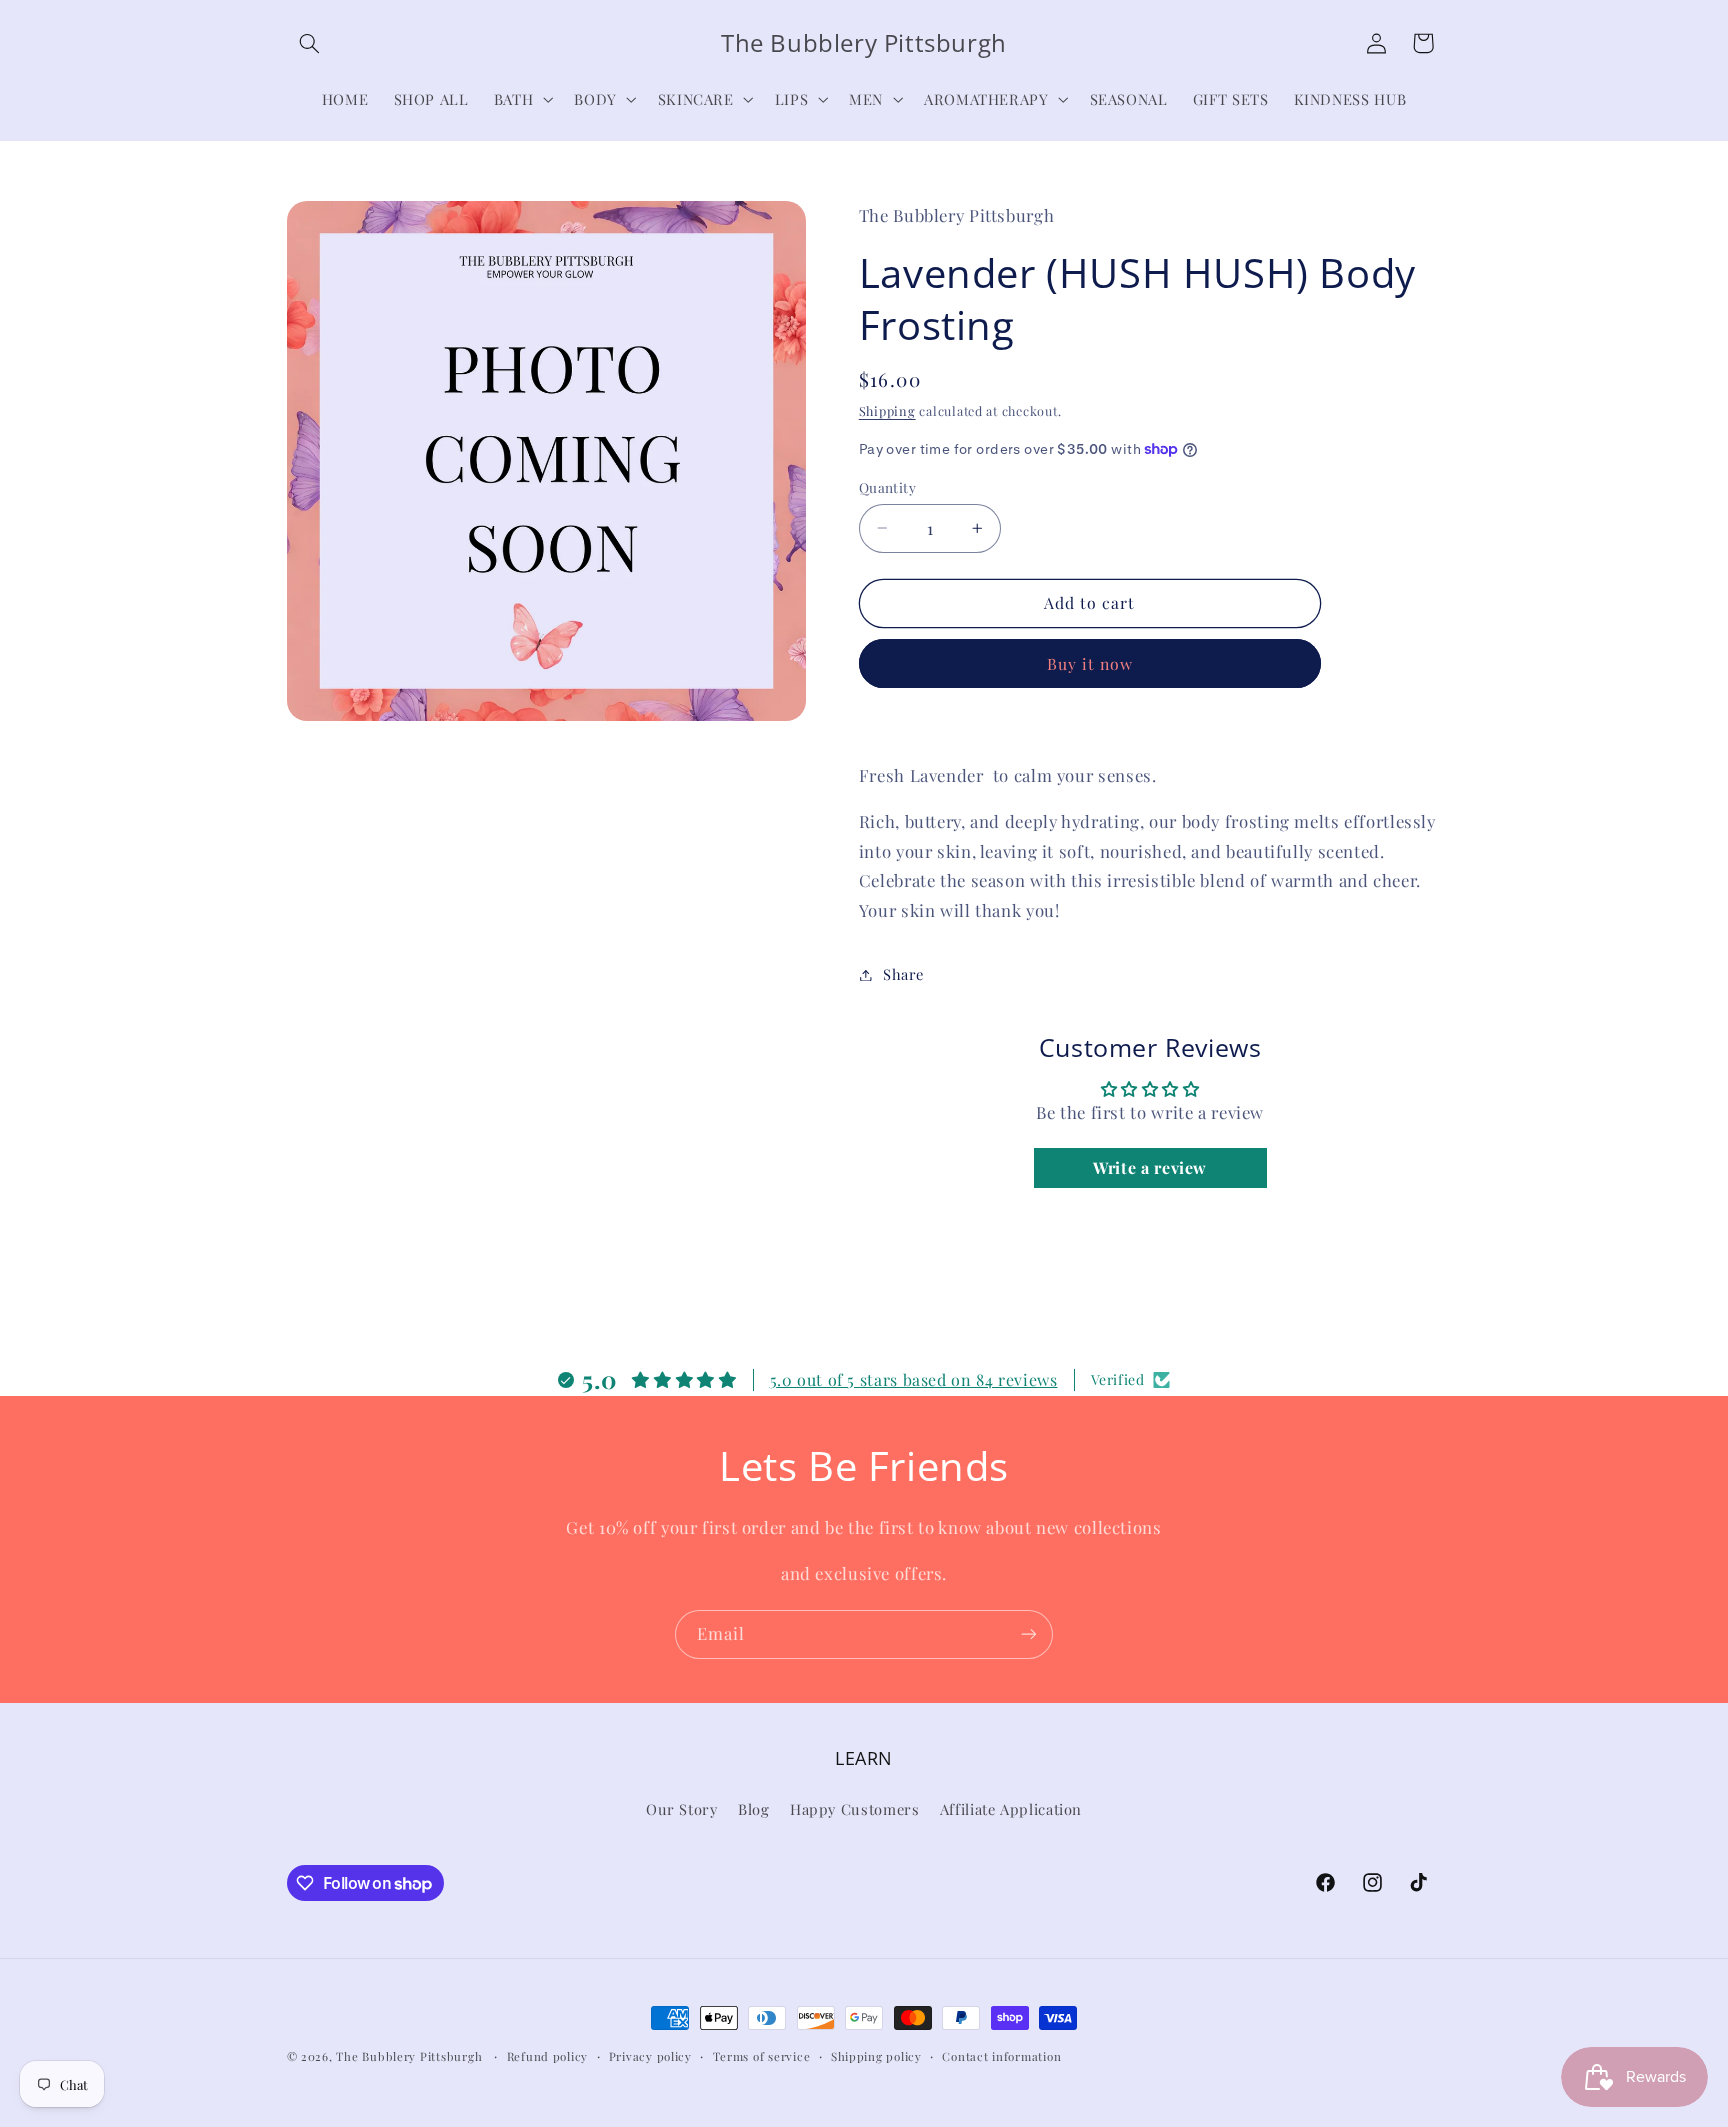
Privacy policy (650, 2056)
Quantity (887, 487)
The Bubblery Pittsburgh (409, 2056)
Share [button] (903, 974)
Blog (754, 1809)
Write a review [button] (1150, 1167)
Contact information (1001, 2056)
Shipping (887, 410)
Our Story (682, 1809)
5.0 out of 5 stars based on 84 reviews (914, 1379)
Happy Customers (854, 1809)
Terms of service (762, 2056)
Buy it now (1090, 663)
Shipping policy (876, 2056)
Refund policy (548, 2056)
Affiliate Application (1011, 1809)
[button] (310, 43)
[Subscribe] (1029, 1634)
